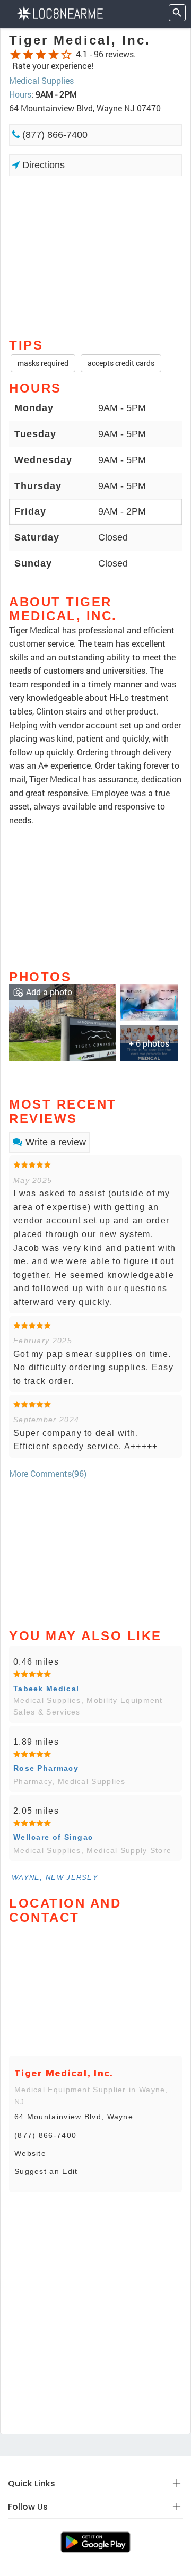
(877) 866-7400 (54, 135)
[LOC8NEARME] (60, 12)
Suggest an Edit (46, 2171)
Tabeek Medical (46, 1689)
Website (30, 2153)
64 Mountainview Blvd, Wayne (74, 2117)
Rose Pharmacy (46, 1768)
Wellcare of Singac (53, 1837)
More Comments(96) (48, 1473)
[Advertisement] (95, 256)
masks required (43, 363)
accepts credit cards (121, 363)
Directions (42, 165)
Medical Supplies (41, 80)
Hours (20, 94)
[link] (63, 1022)
